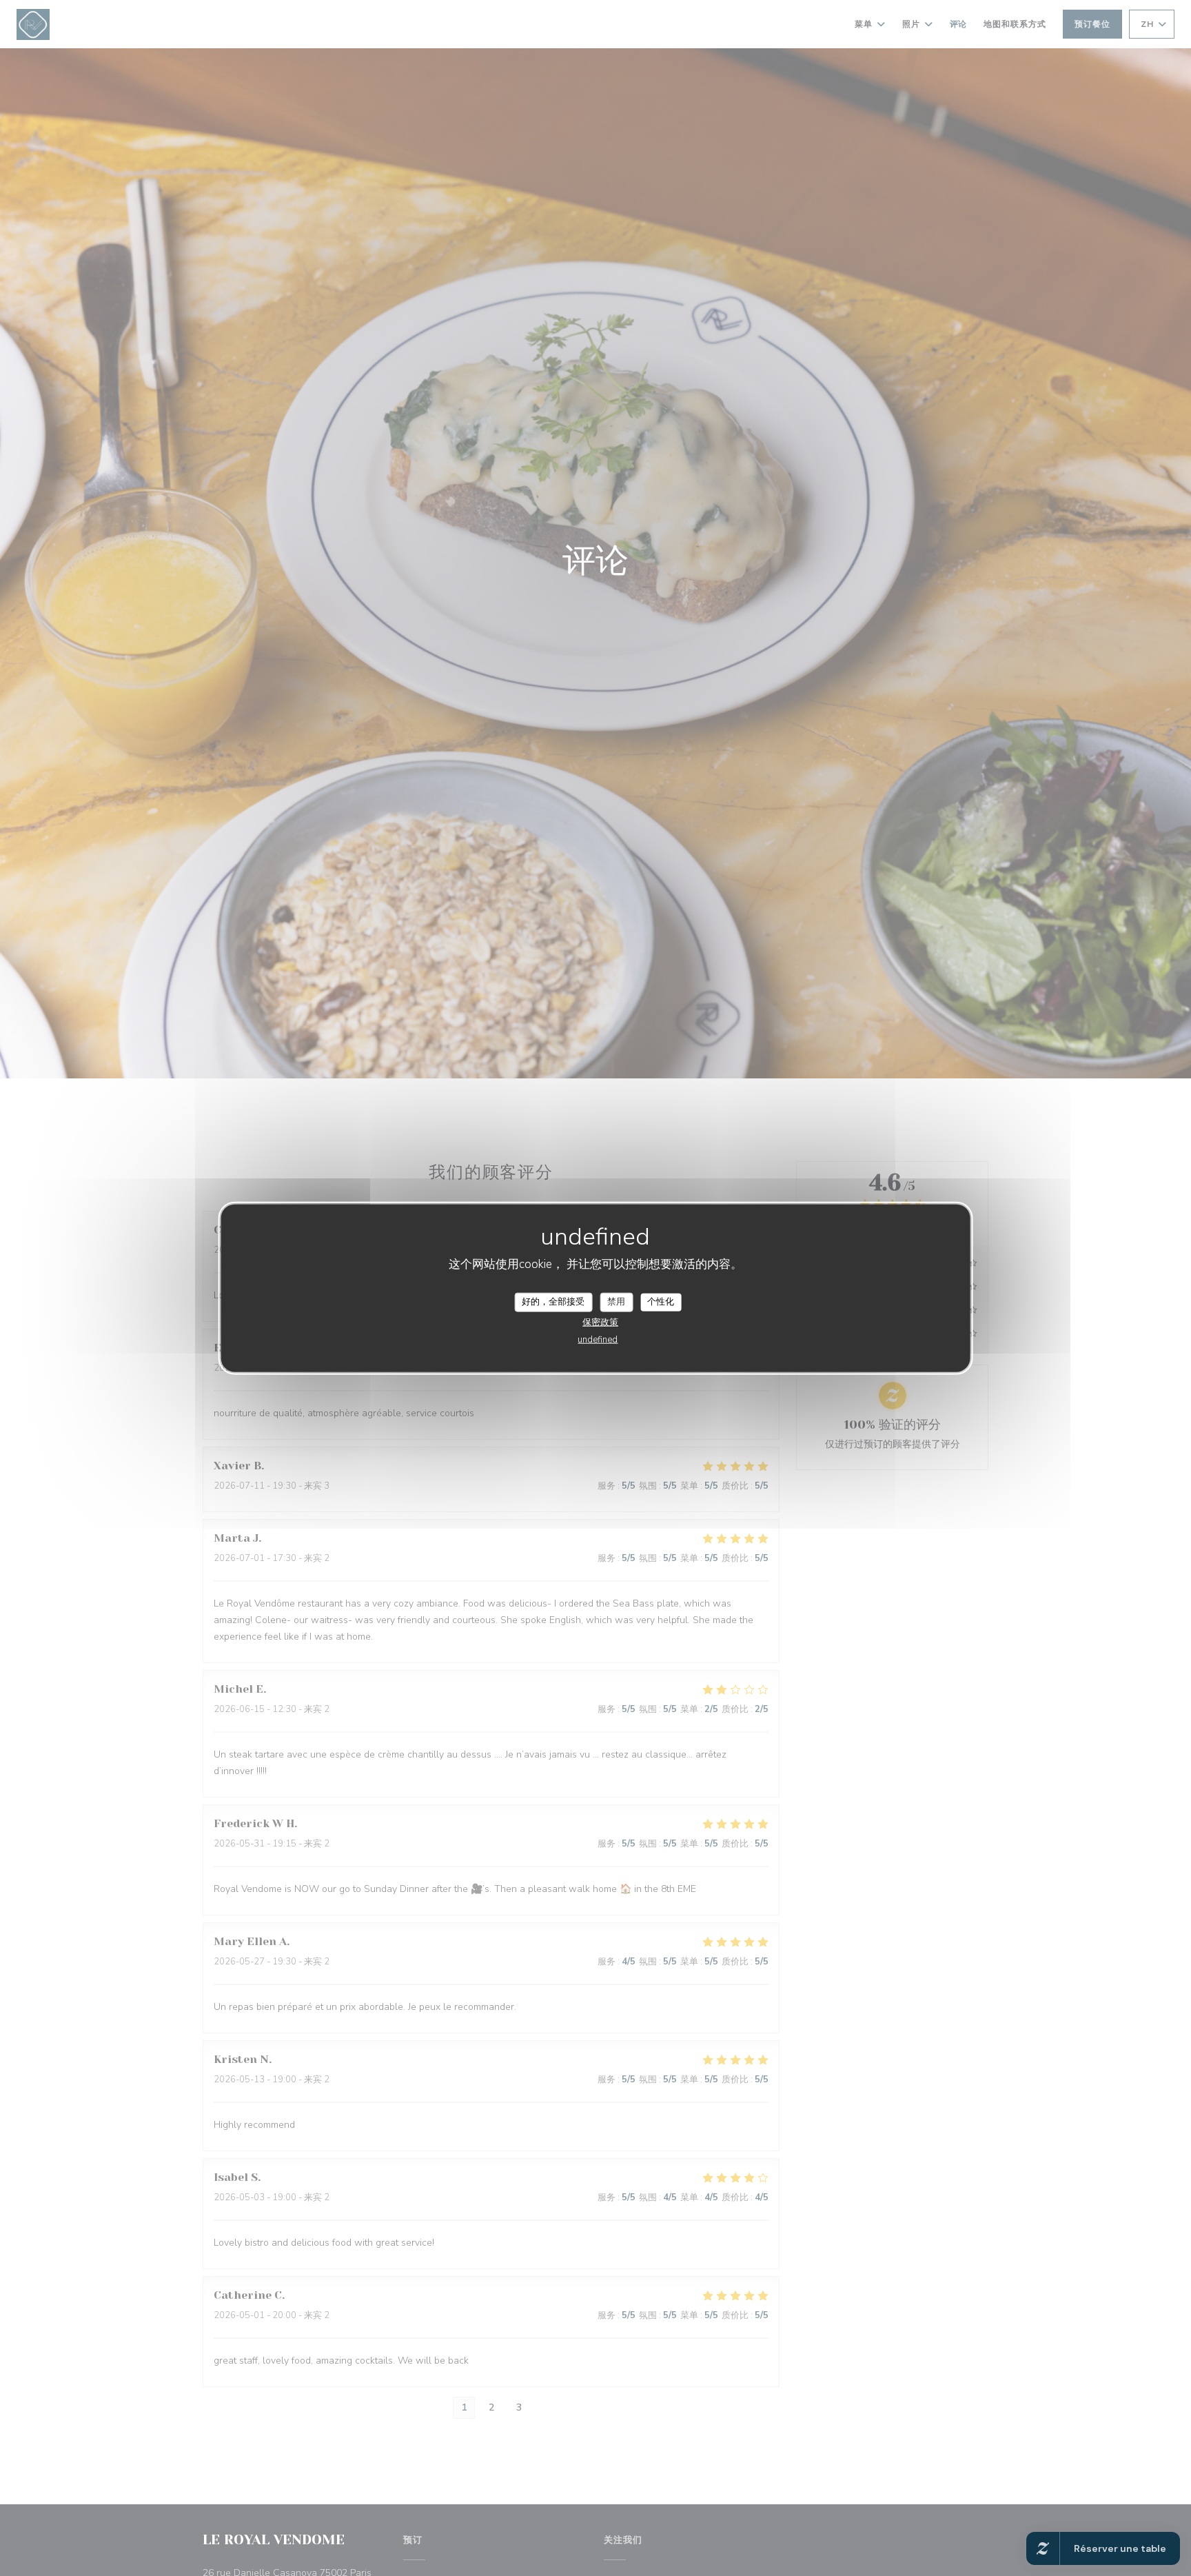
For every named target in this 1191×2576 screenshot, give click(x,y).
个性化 (661, 1302)
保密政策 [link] (600, 1322)
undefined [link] (598, 1339)
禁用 (616, 1302)
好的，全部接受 (553, 1302)
